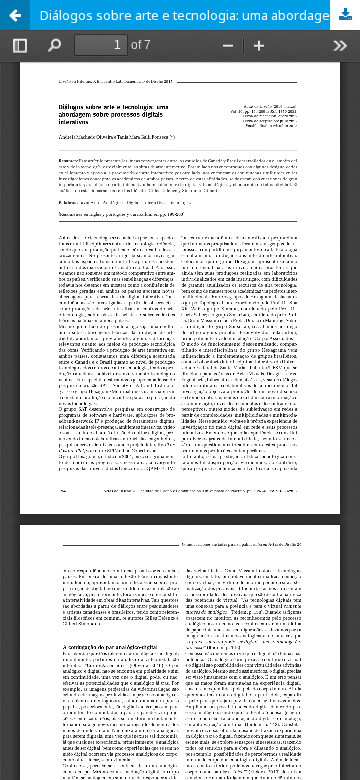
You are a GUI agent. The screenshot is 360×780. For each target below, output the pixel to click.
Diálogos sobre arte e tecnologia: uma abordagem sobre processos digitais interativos (200, 15)
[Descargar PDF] (345, 15)
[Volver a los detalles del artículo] (15, 15)
